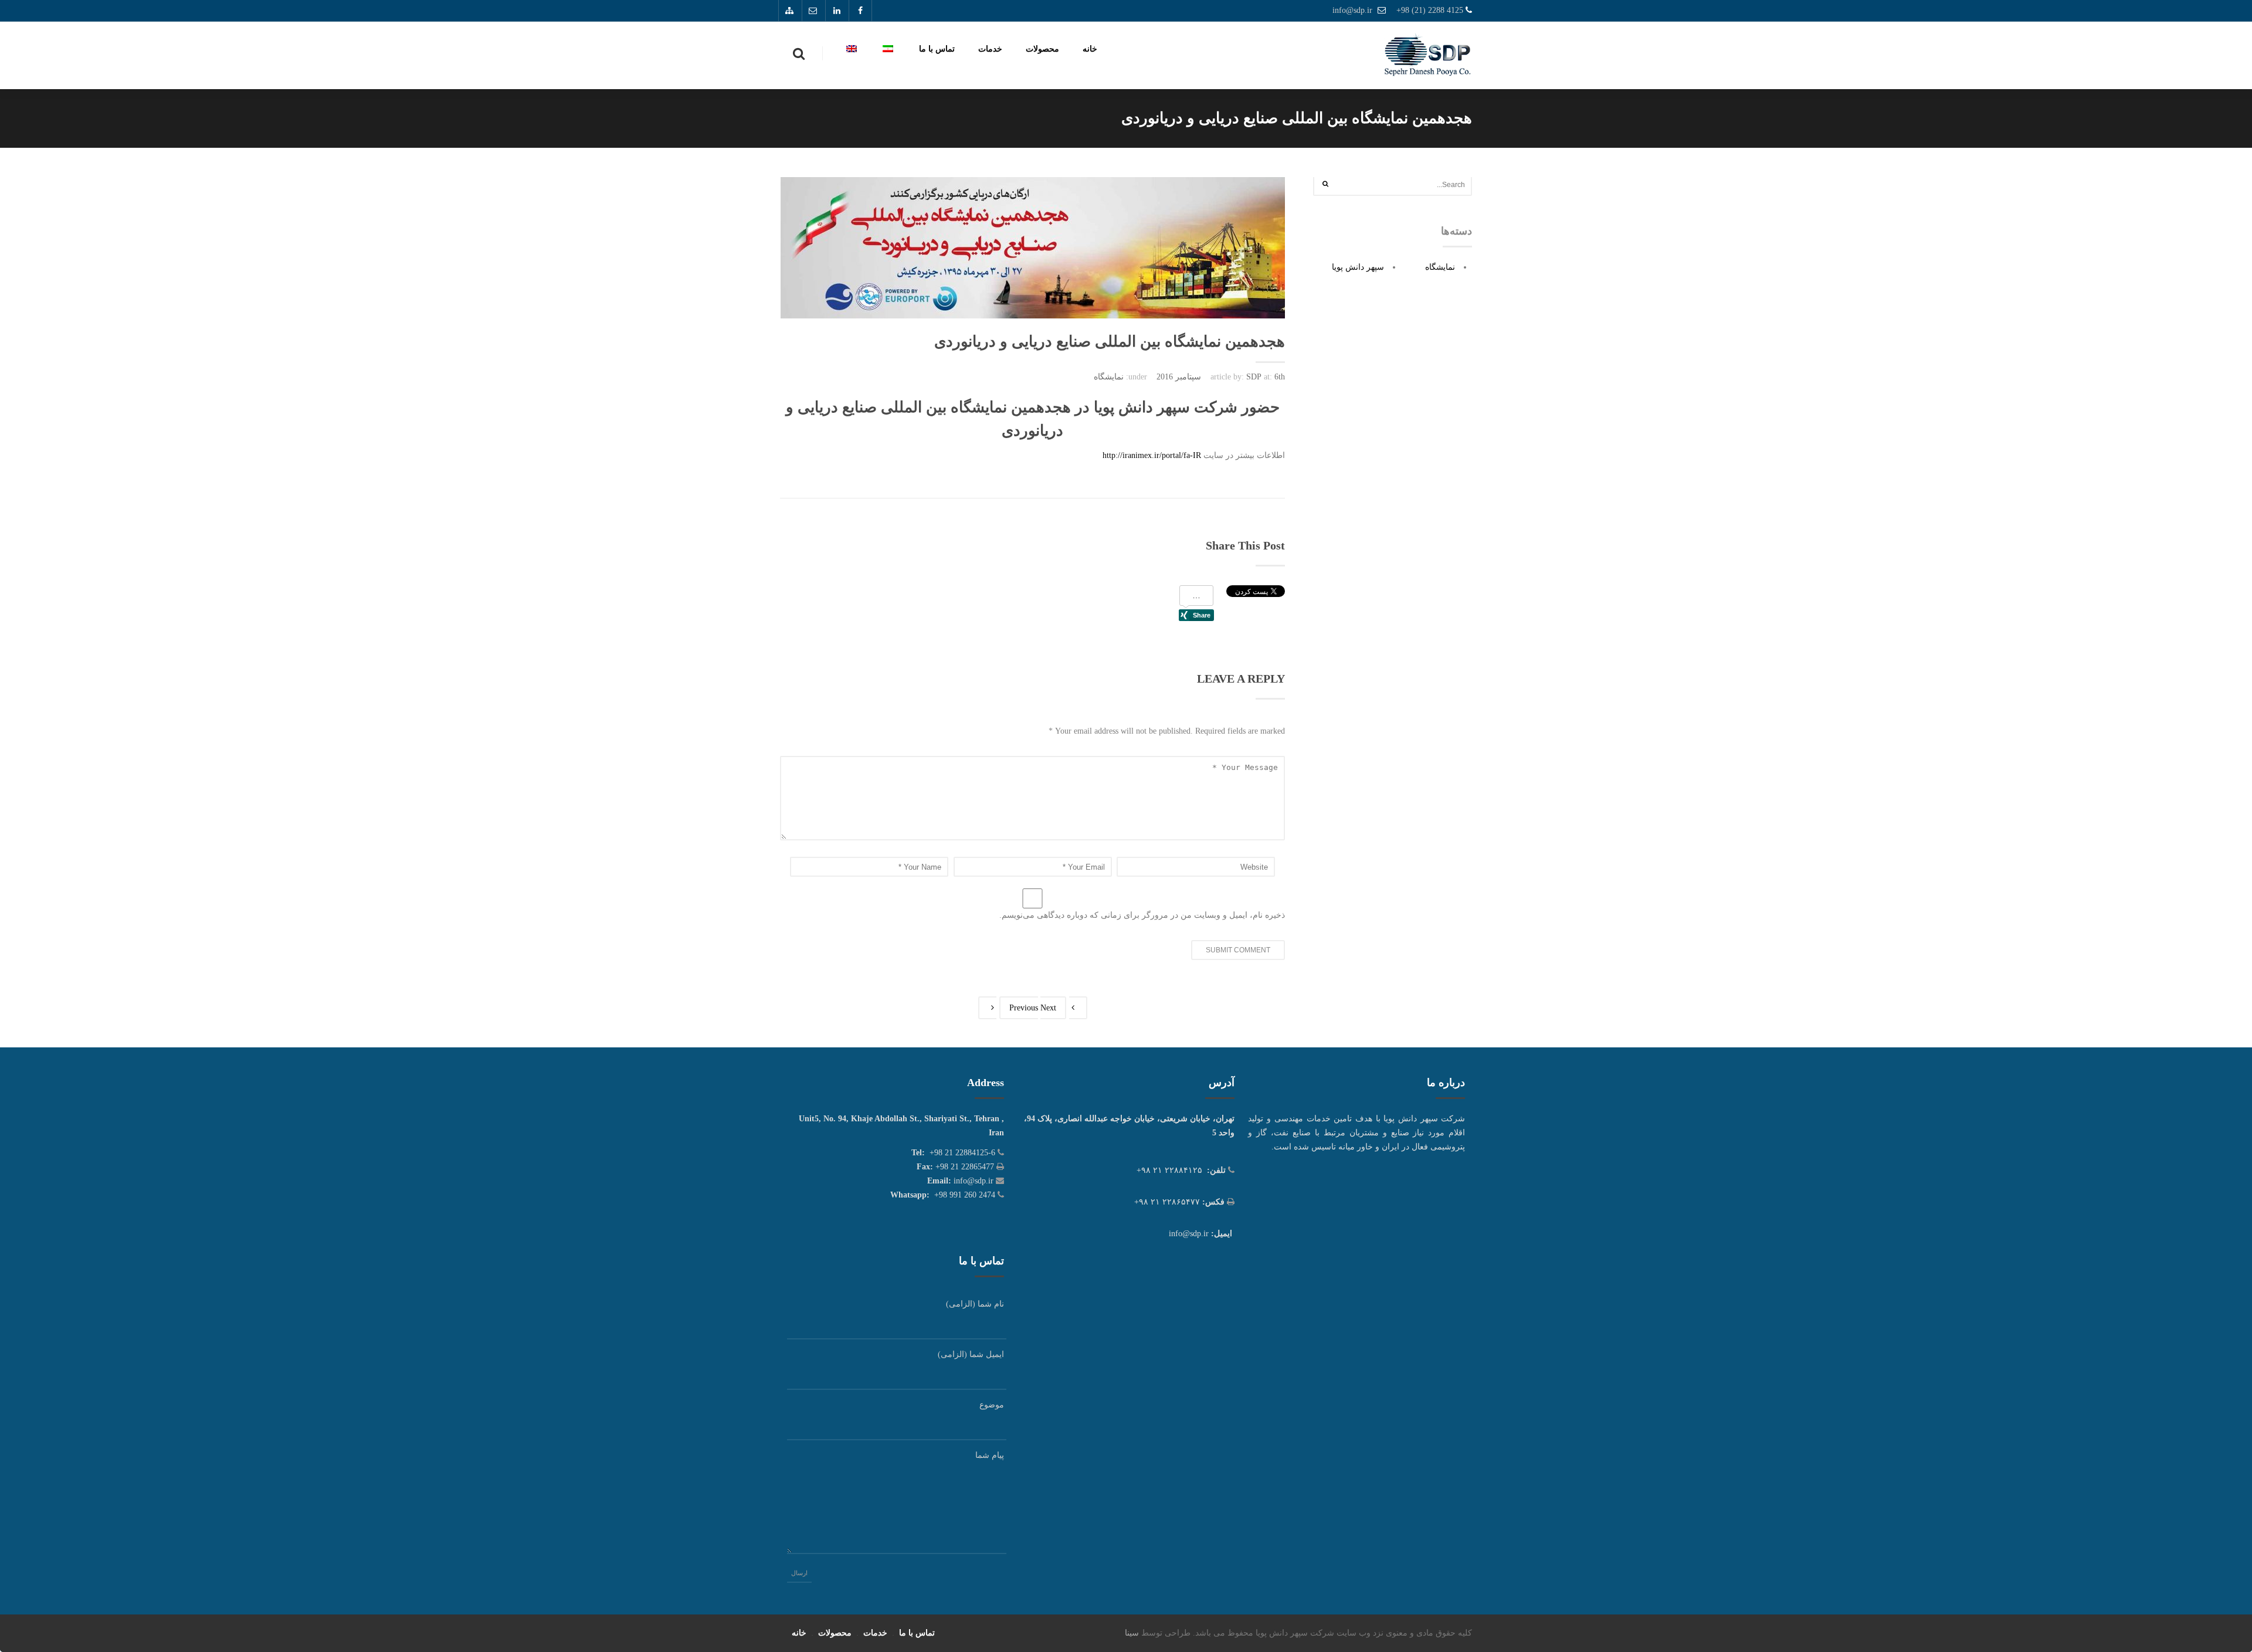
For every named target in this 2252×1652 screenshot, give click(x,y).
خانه (1090, 49)
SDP (1254, 377)
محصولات (1042, 49)
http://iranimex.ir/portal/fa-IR (1152, 455)
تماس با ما (937, 49)
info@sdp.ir (1352, 10)
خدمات (990, 49)
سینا (1132, 1633)
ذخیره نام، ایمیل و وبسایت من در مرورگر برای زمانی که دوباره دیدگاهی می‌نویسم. (1142, 915)
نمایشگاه (1109, 377)
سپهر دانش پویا (1358, 267)
